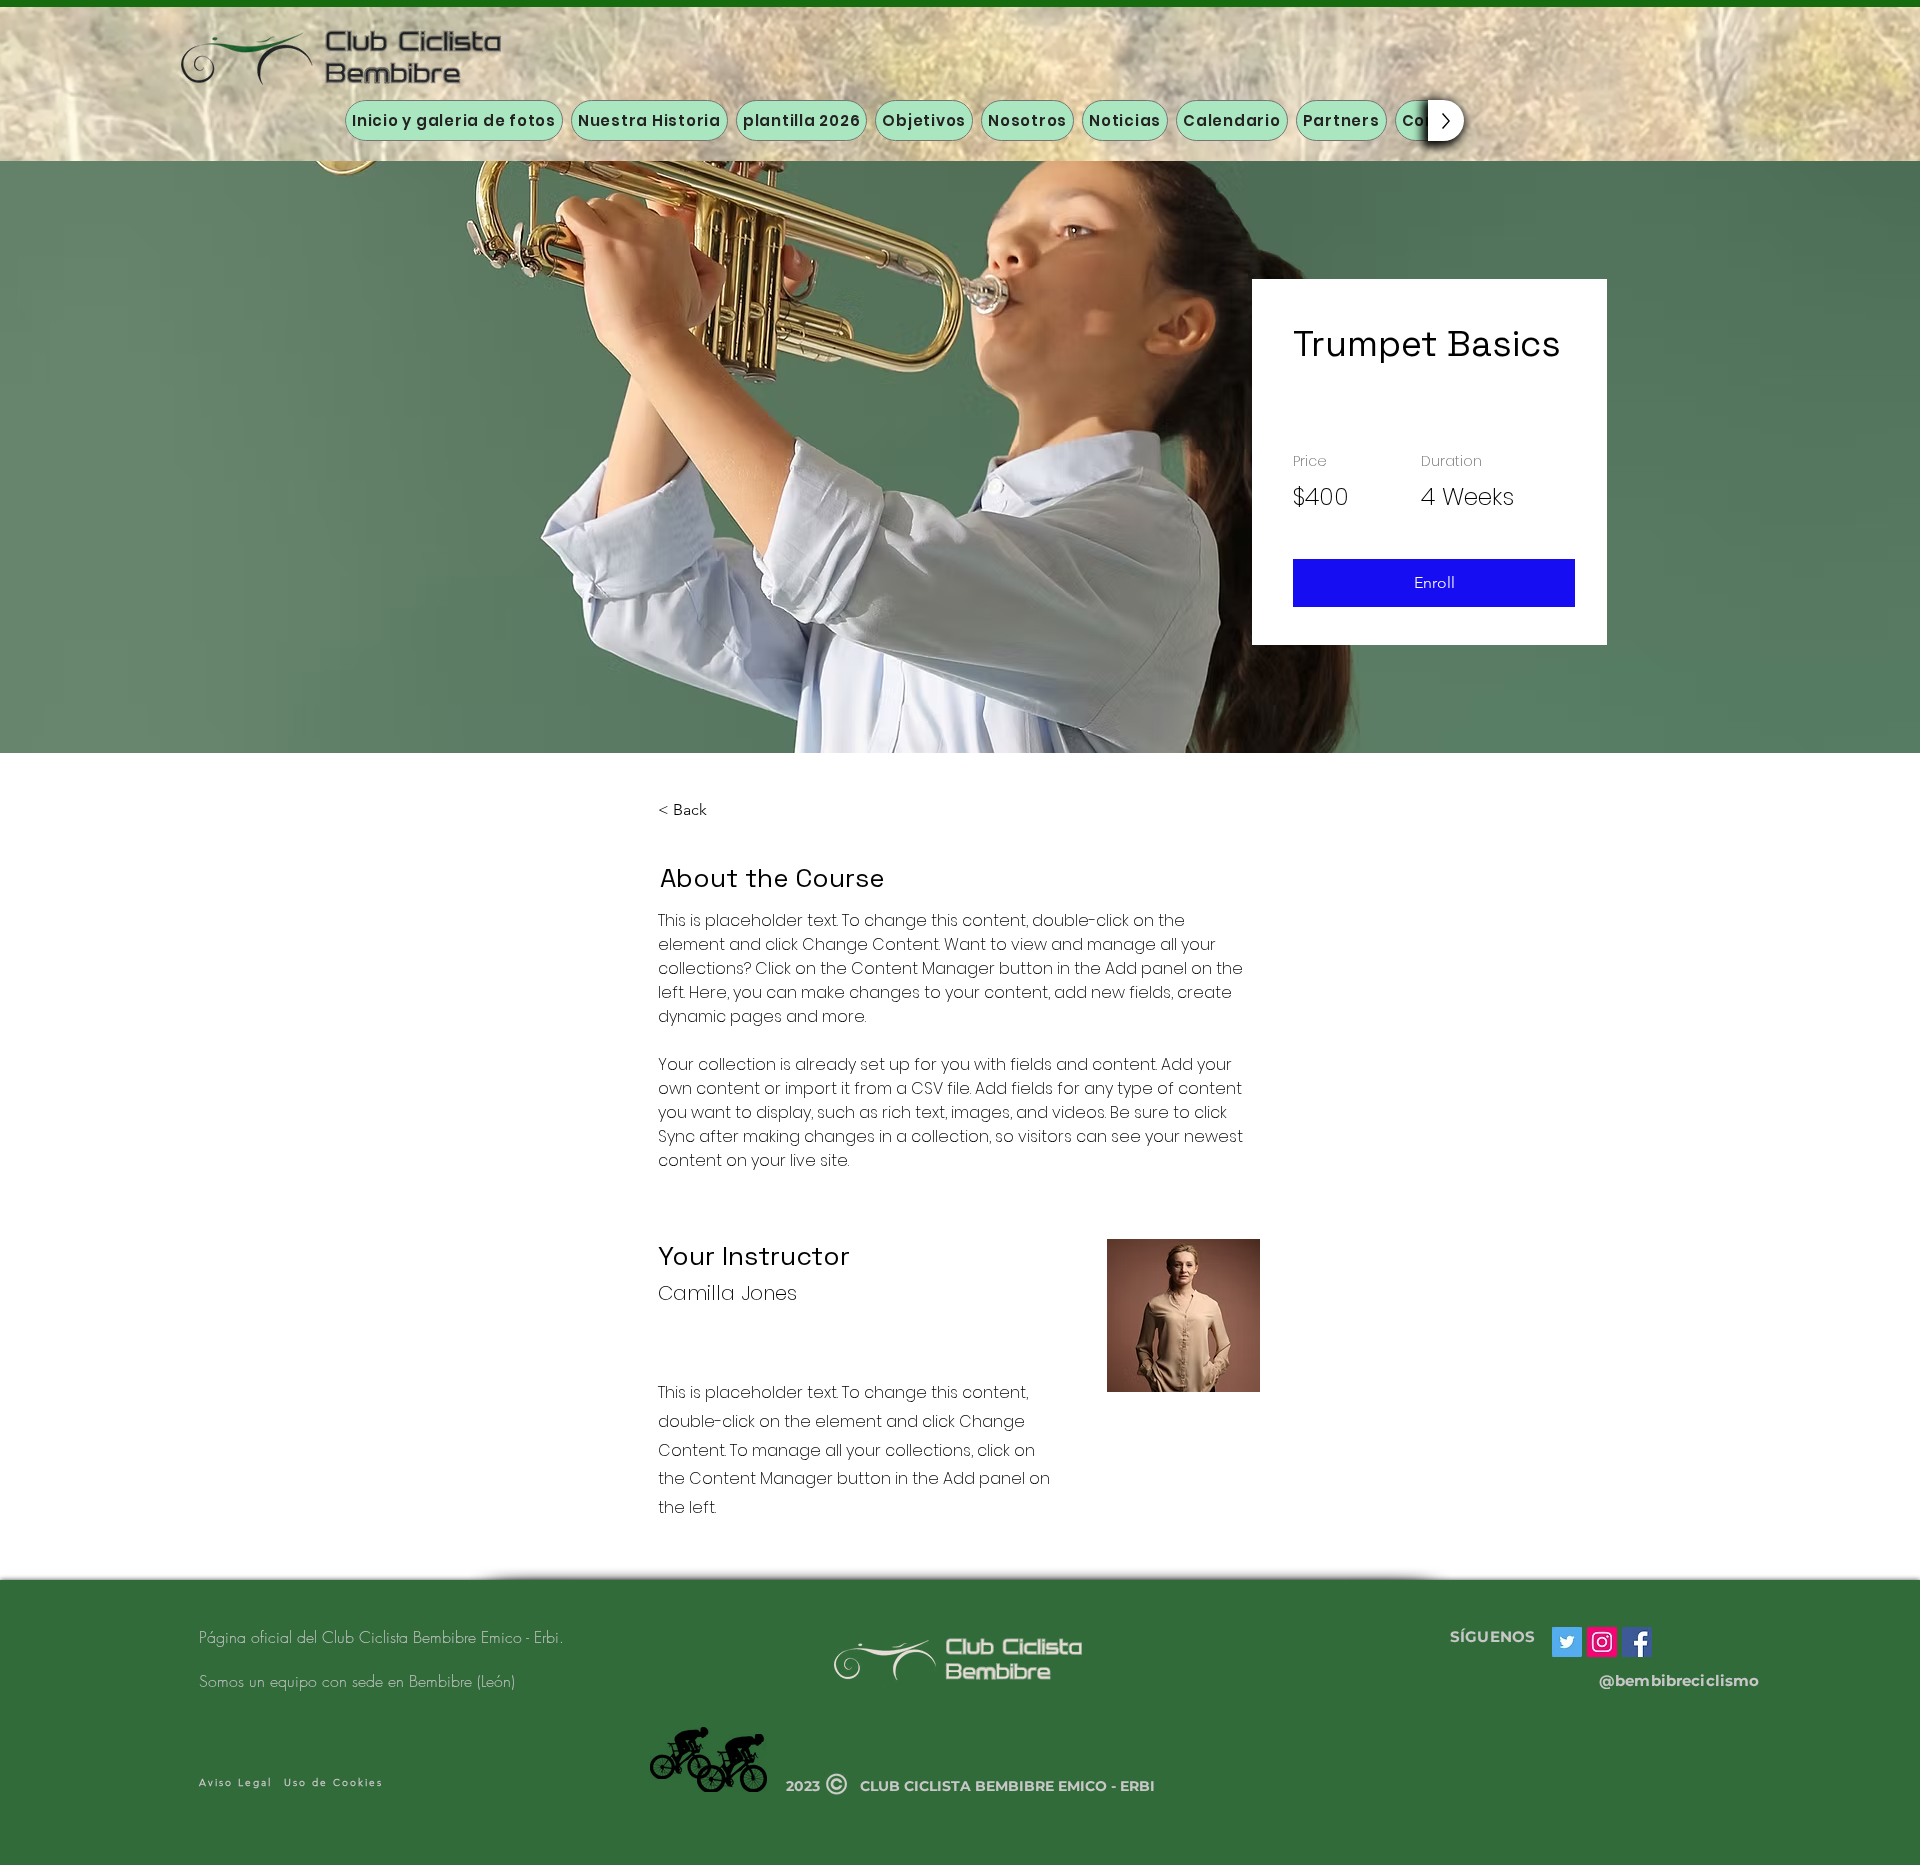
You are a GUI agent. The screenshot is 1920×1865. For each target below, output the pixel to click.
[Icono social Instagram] (1602, 1642)
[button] (1434, 583)
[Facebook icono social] (1637, 1642)
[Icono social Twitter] (1567, 1642)
